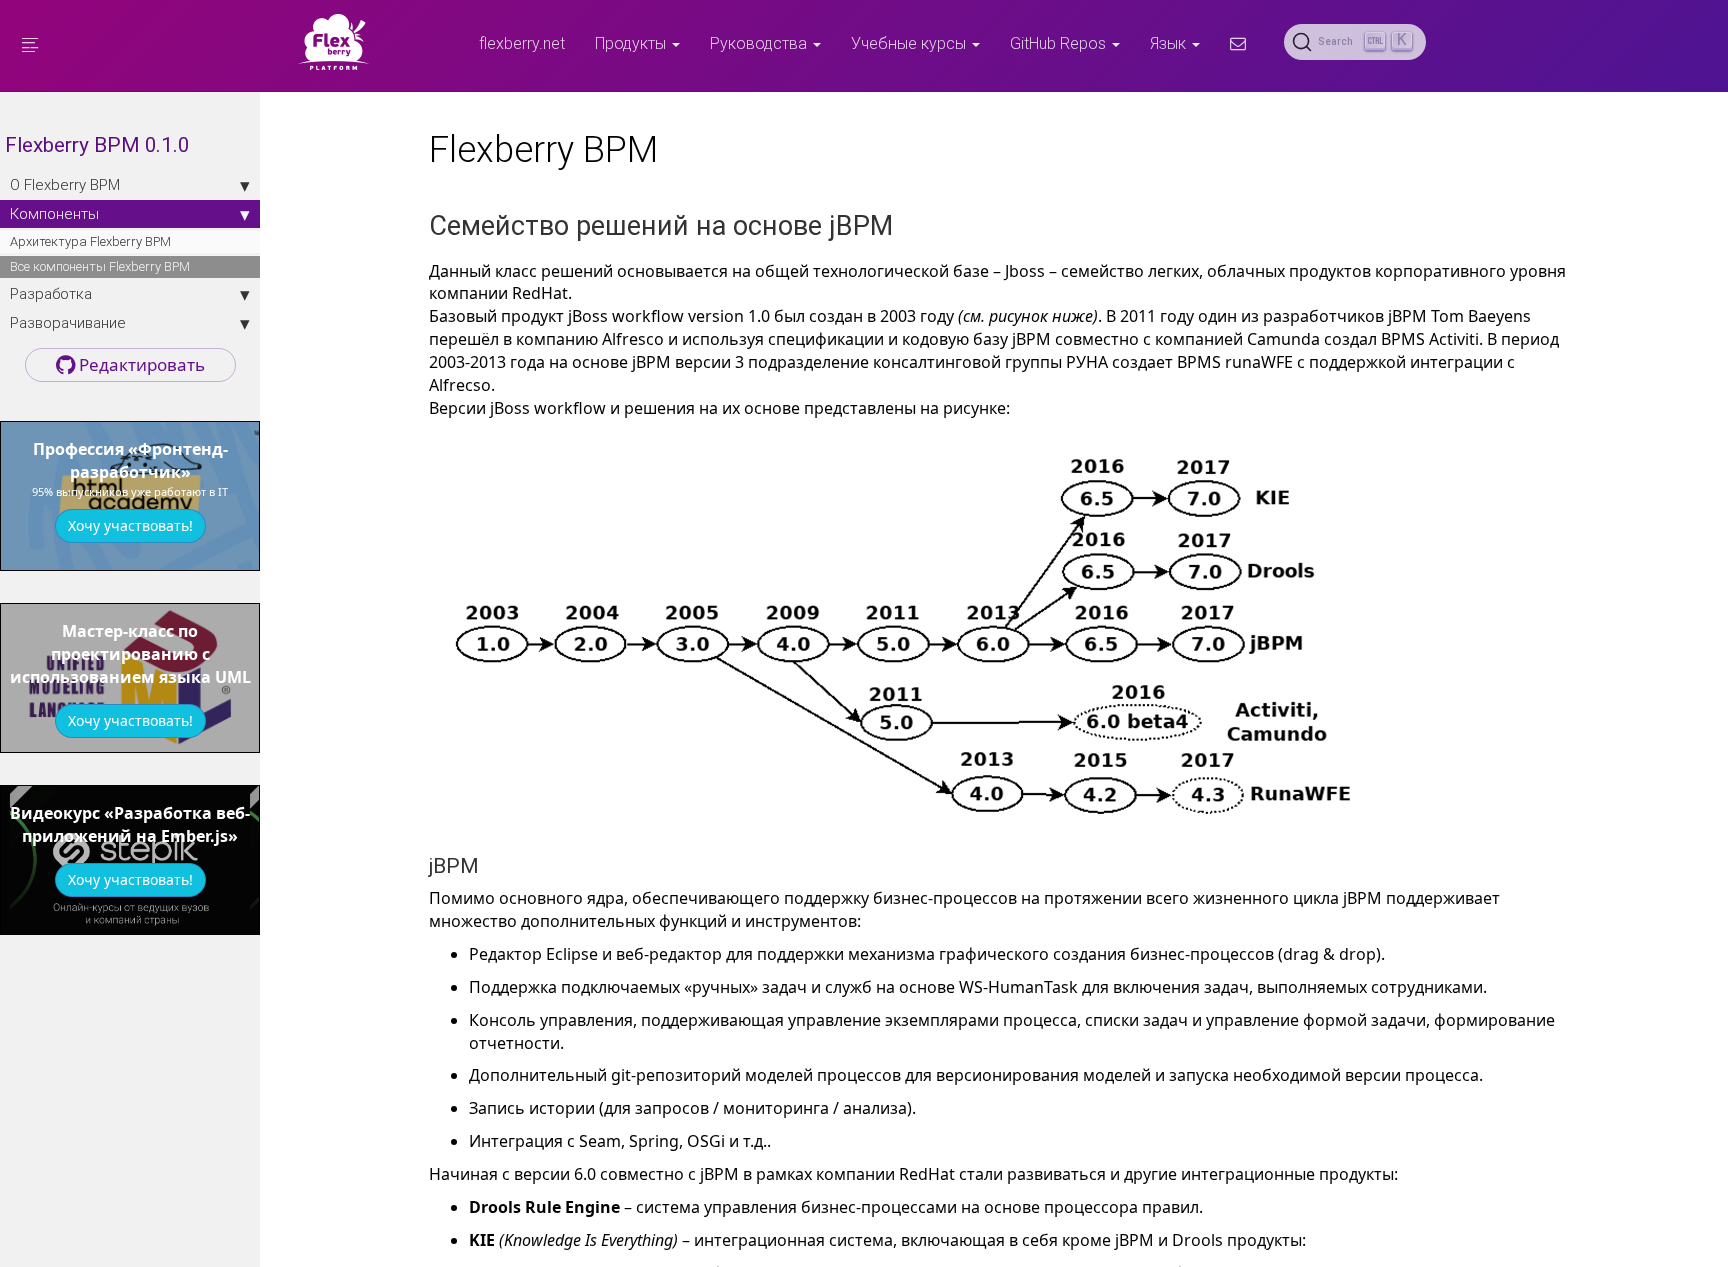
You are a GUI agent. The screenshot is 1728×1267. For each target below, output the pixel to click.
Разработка (51, 293)
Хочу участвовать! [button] (130, 525)
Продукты (632, 43)
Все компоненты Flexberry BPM (100, 266)
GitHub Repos (1060, 43)
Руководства (760, 43)
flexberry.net (522, 43)
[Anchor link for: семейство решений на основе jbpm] (906, 223)
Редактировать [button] (140, 364)
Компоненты (54, 213)
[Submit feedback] (1238, 43)
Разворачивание (68, 322)
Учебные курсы (910, 43)
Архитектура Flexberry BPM (90, 241)
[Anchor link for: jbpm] (489, 863)
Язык (1170, 43)
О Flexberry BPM (65, 184)
